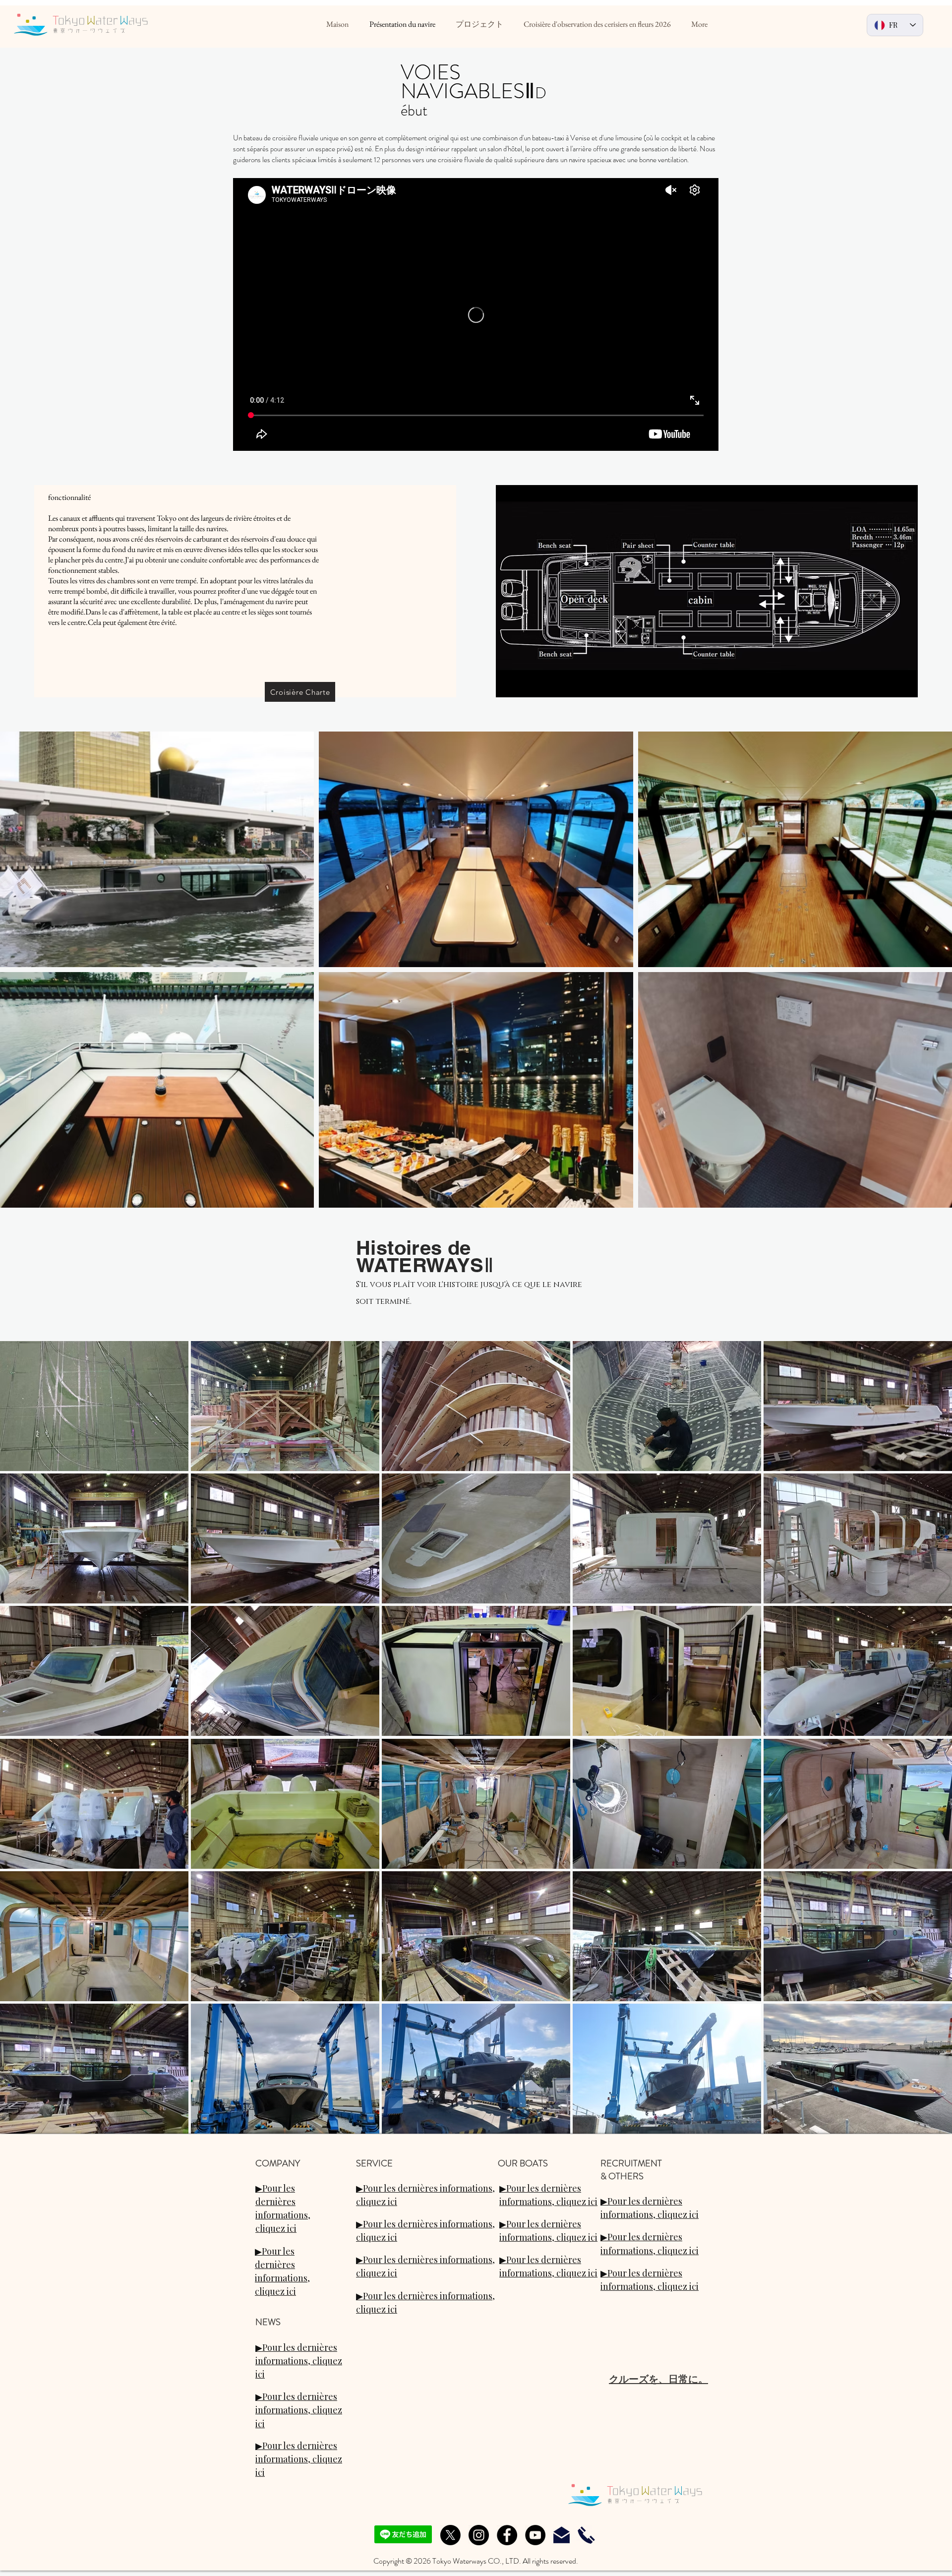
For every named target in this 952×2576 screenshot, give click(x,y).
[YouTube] (535, 2535)
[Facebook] (507, 2535)
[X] (450, 2535)
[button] (94, 1406)
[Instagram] (479, 2535)
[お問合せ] (562, 2535)
